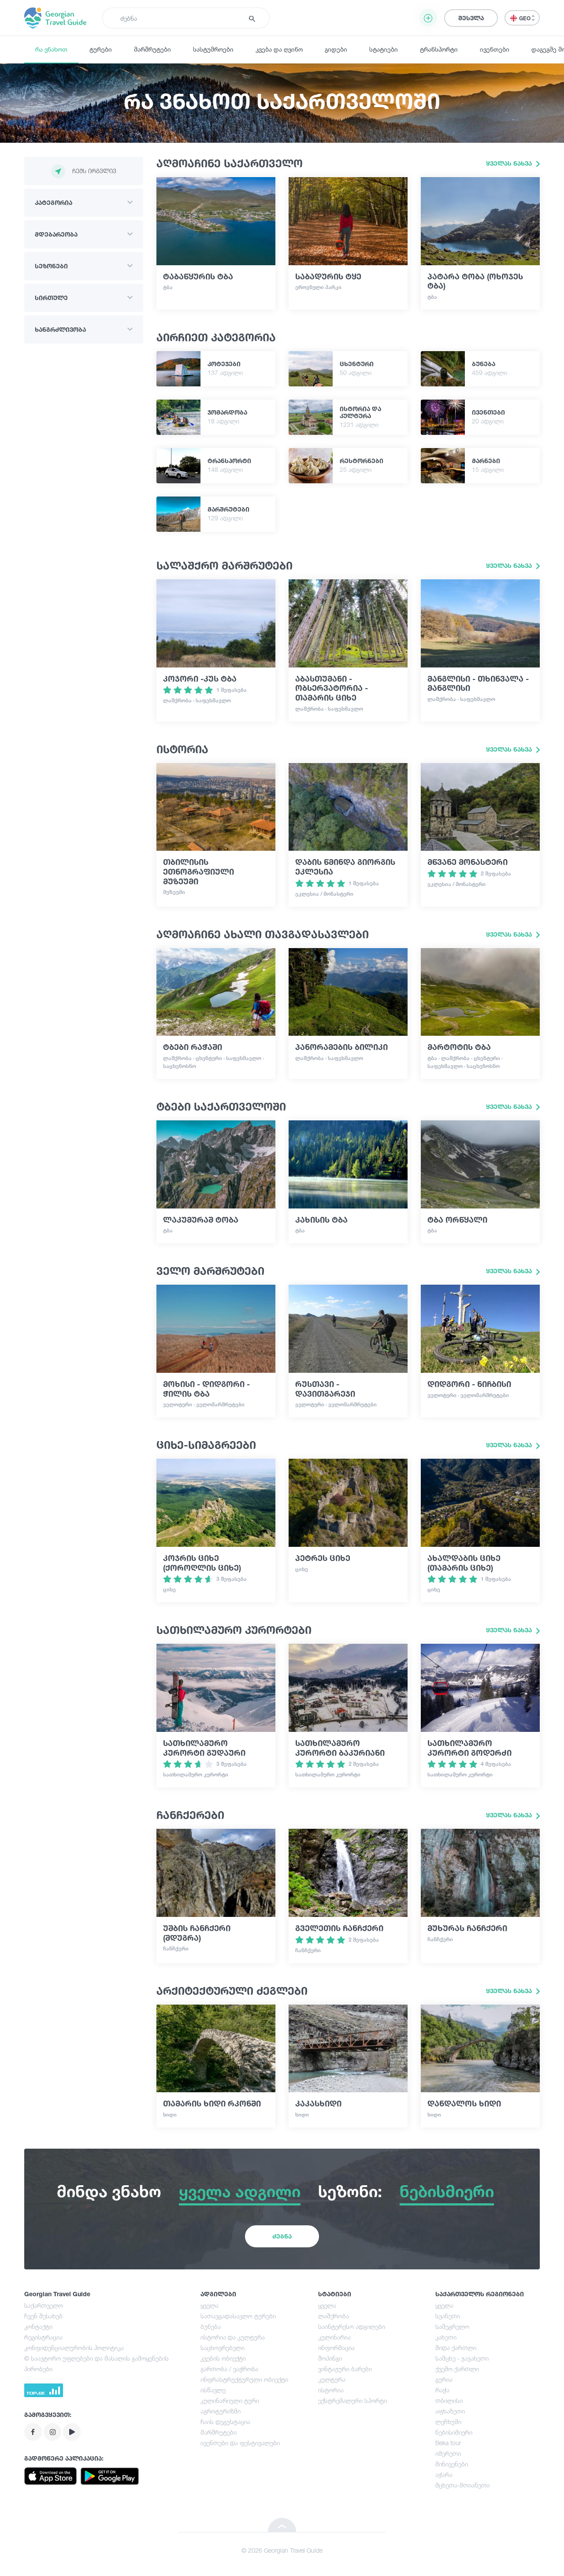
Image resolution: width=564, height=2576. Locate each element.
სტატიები (384, 49)
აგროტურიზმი (221, 2411)
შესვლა (471, 18)
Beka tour (448, 2443)
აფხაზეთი (450, 2411)
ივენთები (495, 49)
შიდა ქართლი (456, 2348)
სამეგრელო (452, 2326)
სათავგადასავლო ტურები (238, 2316)
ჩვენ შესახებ (43, 2316)
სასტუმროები (213, 49)
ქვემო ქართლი (457, 2369)
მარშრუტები (152, 49)
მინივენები (452, 2464)
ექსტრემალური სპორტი (352, 2400)
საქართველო (44, 2305)
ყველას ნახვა (510, 163)
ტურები (101, 49)
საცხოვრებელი (223, 2348)
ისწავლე (213, 2390)
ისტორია (331, 2390)
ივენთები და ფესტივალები (240, 2443)
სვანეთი (448, 2316)
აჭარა (444, 2474)
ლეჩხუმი (448, 2422)
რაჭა (442, 2390)
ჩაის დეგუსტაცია (225, 2422)
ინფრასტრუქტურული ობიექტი (244, 2379)
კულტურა (332, 2379)
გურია (444, 2379)
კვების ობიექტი (223, 2358)
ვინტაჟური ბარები (345, 2369)
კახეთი (446, 2337)
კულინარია (334, 2337)
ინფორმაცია (336, 2348)
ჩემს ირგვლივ (94, 171)
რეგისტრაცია (43, 2337)
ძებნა (282, 2236)
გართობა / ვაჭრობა (229, 2369)
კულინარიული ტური (230, 2400)
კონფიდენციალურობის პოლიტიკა (74, 2348)
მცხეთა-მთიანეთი (462, 2485)
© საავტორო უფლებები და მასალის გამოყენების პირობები (96, 2363)
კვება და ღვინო (279, 49)
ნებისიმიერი (454, 2432)
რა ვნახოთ (51, 49)
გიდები (336, 49)
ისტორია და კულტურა (233, 2337)
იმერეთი (448, 2453)
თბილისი (449, 2400)
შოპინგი (330, 2358)
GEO (525, 18)
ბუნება (211, 2326)
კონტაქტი (38, 2326)
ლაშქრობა (334, 2316)
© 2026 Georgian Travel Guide (282, 2550)
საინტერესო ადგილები (352, 2326)
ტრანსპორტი (439, 49)
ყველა (210, 2305)
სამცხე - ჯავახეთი (462, 2358)
